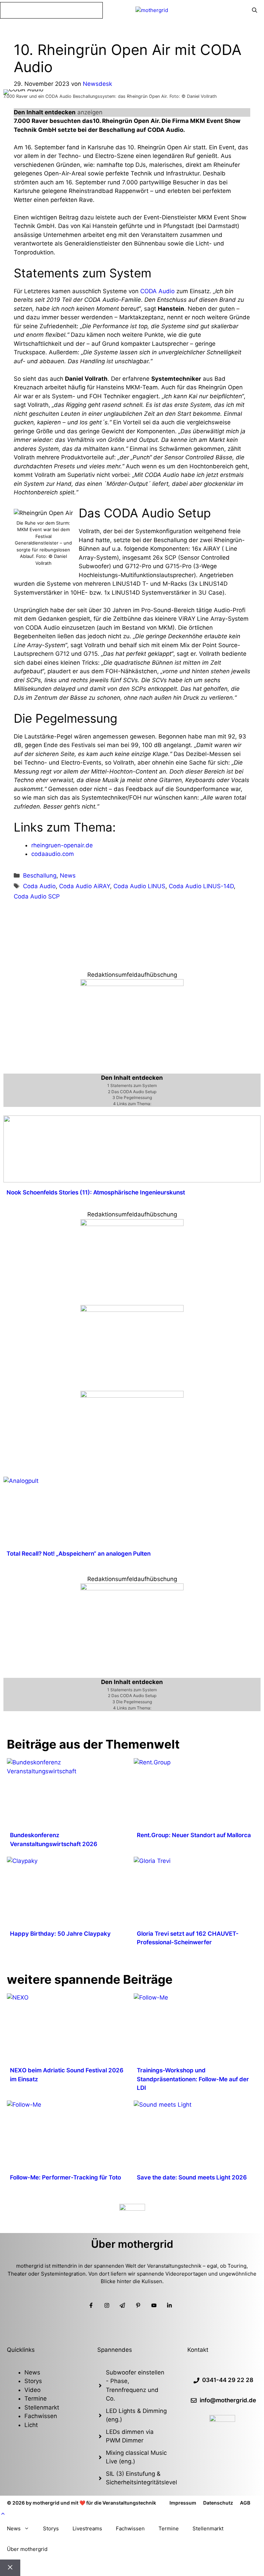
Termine (36, 2398)
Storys (33, 2381)
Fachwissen (41, 2416)
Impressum (183, 2503)
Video (32, 2390)
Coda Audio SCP (37, 896)
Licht (31, 2425)
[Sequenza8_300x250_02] (132, 1310)
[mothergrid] (152, 10)
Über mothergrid (27, 2549)
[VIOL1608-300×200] (132, 1396)
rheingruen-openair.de (62, 845)
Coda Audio (39, 886)
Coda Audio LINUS (139, 886)
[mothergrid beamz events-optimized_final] (132, 1588)
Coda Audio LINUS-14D (201, 886)
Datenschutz (218, 2503)
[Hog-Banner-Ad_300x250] (132, 984)
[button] (3, 2514)
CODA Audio (157, 291)
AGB (245, 2503)
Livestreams (87, 2528)
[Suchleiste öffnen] (255, 10)
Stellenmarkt (42, 2407)
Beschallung (40, 875)
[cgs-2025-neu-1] (132, 1224)
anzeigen (90, 112)
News (68, 875)
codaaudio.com (53, 854)
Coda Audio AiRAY (85, 886)
